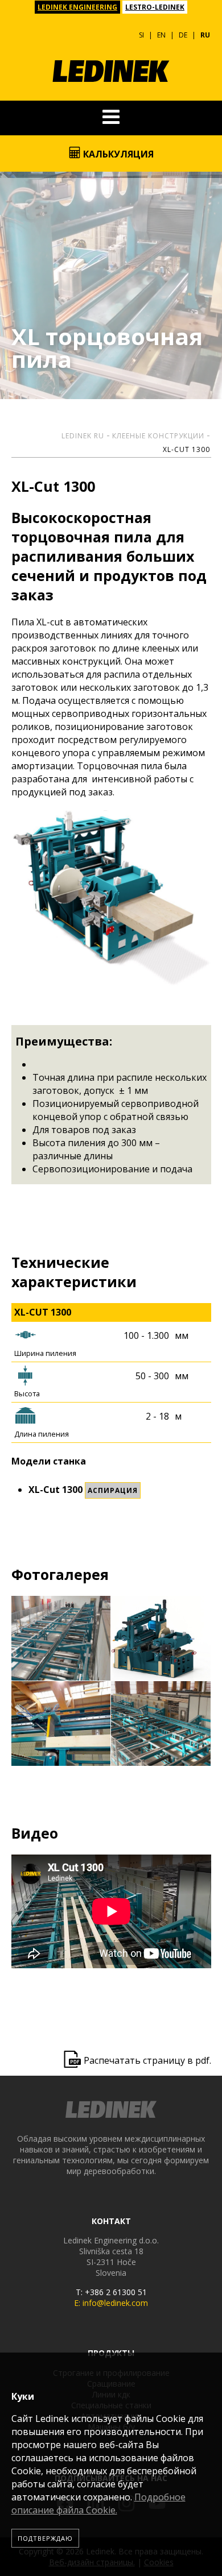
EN (161, 35)
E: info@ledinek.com (111, 2303)
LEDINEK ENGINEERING (77, 7)
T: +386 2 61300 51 (111, 2292)
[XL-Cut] (61, 1638)
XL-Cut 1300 (186, 449)
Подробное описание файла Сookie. (98, 2504)
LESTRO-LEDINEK (155, 7)
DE (183, 35)
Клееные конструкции (158, 436)
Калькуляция (117, 154)
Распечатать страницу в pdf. (147, 2060)
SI (141, 35)
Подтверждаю (45, 2538)
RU (205, 35)
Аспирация (113, 1490)
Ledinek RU (83, 436)
